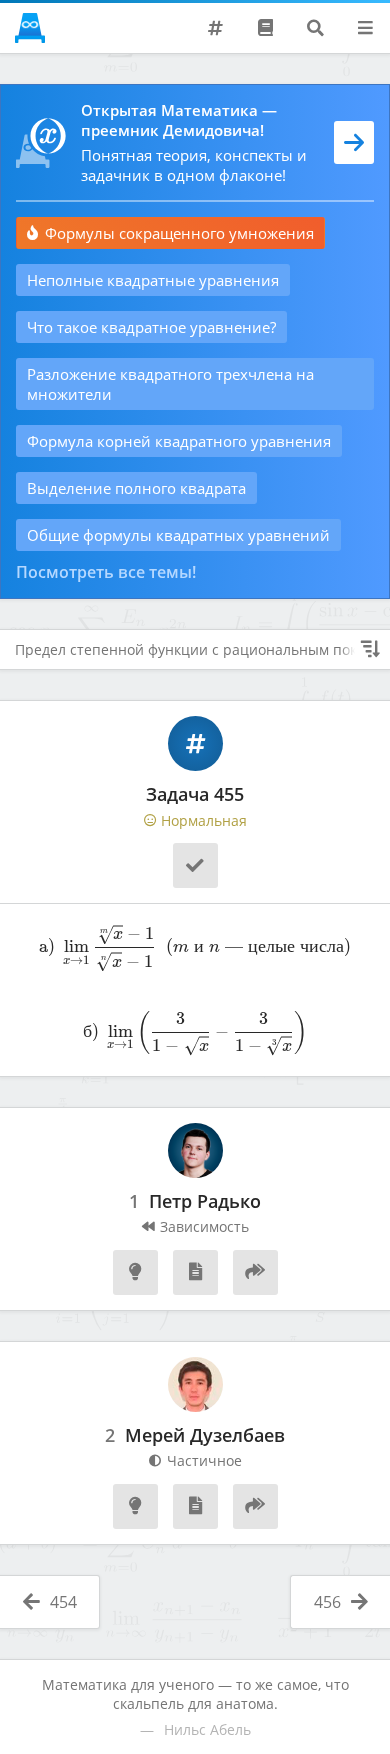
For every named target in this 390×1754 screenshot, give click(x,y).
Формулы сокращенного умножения (179, 233)
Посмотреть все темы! (106, 572)
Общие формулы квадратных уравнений (178, 535)
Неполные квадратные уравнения (153, 280)
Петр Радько (205, 1202)
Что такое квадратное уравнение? (151, 327)
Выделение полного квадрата (136, 488)
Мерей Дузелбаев (205, 1436)
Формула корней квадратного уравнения (179, 441)
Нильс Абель (207, 1729)
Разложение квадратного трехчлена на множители (170, 384)
